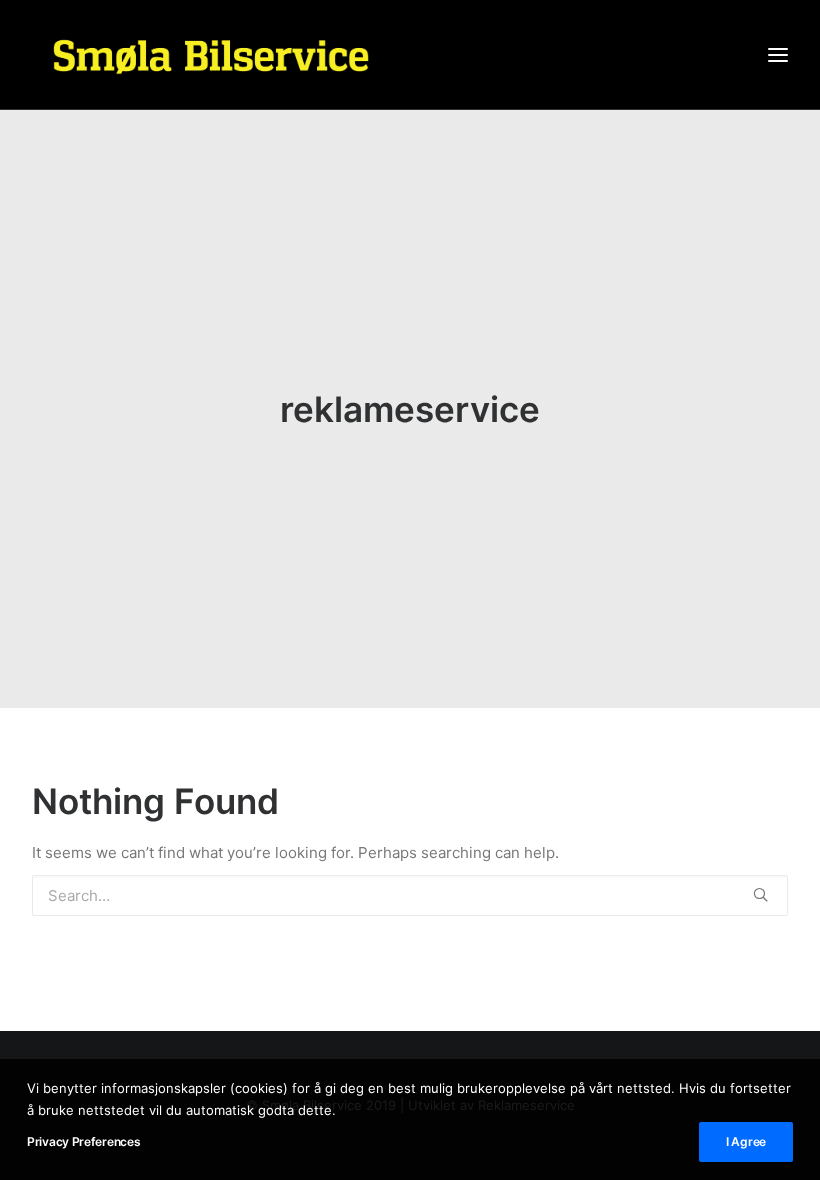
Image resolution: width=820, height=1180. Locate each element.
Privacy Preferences (83, 1141)
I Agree (746, 1141)
